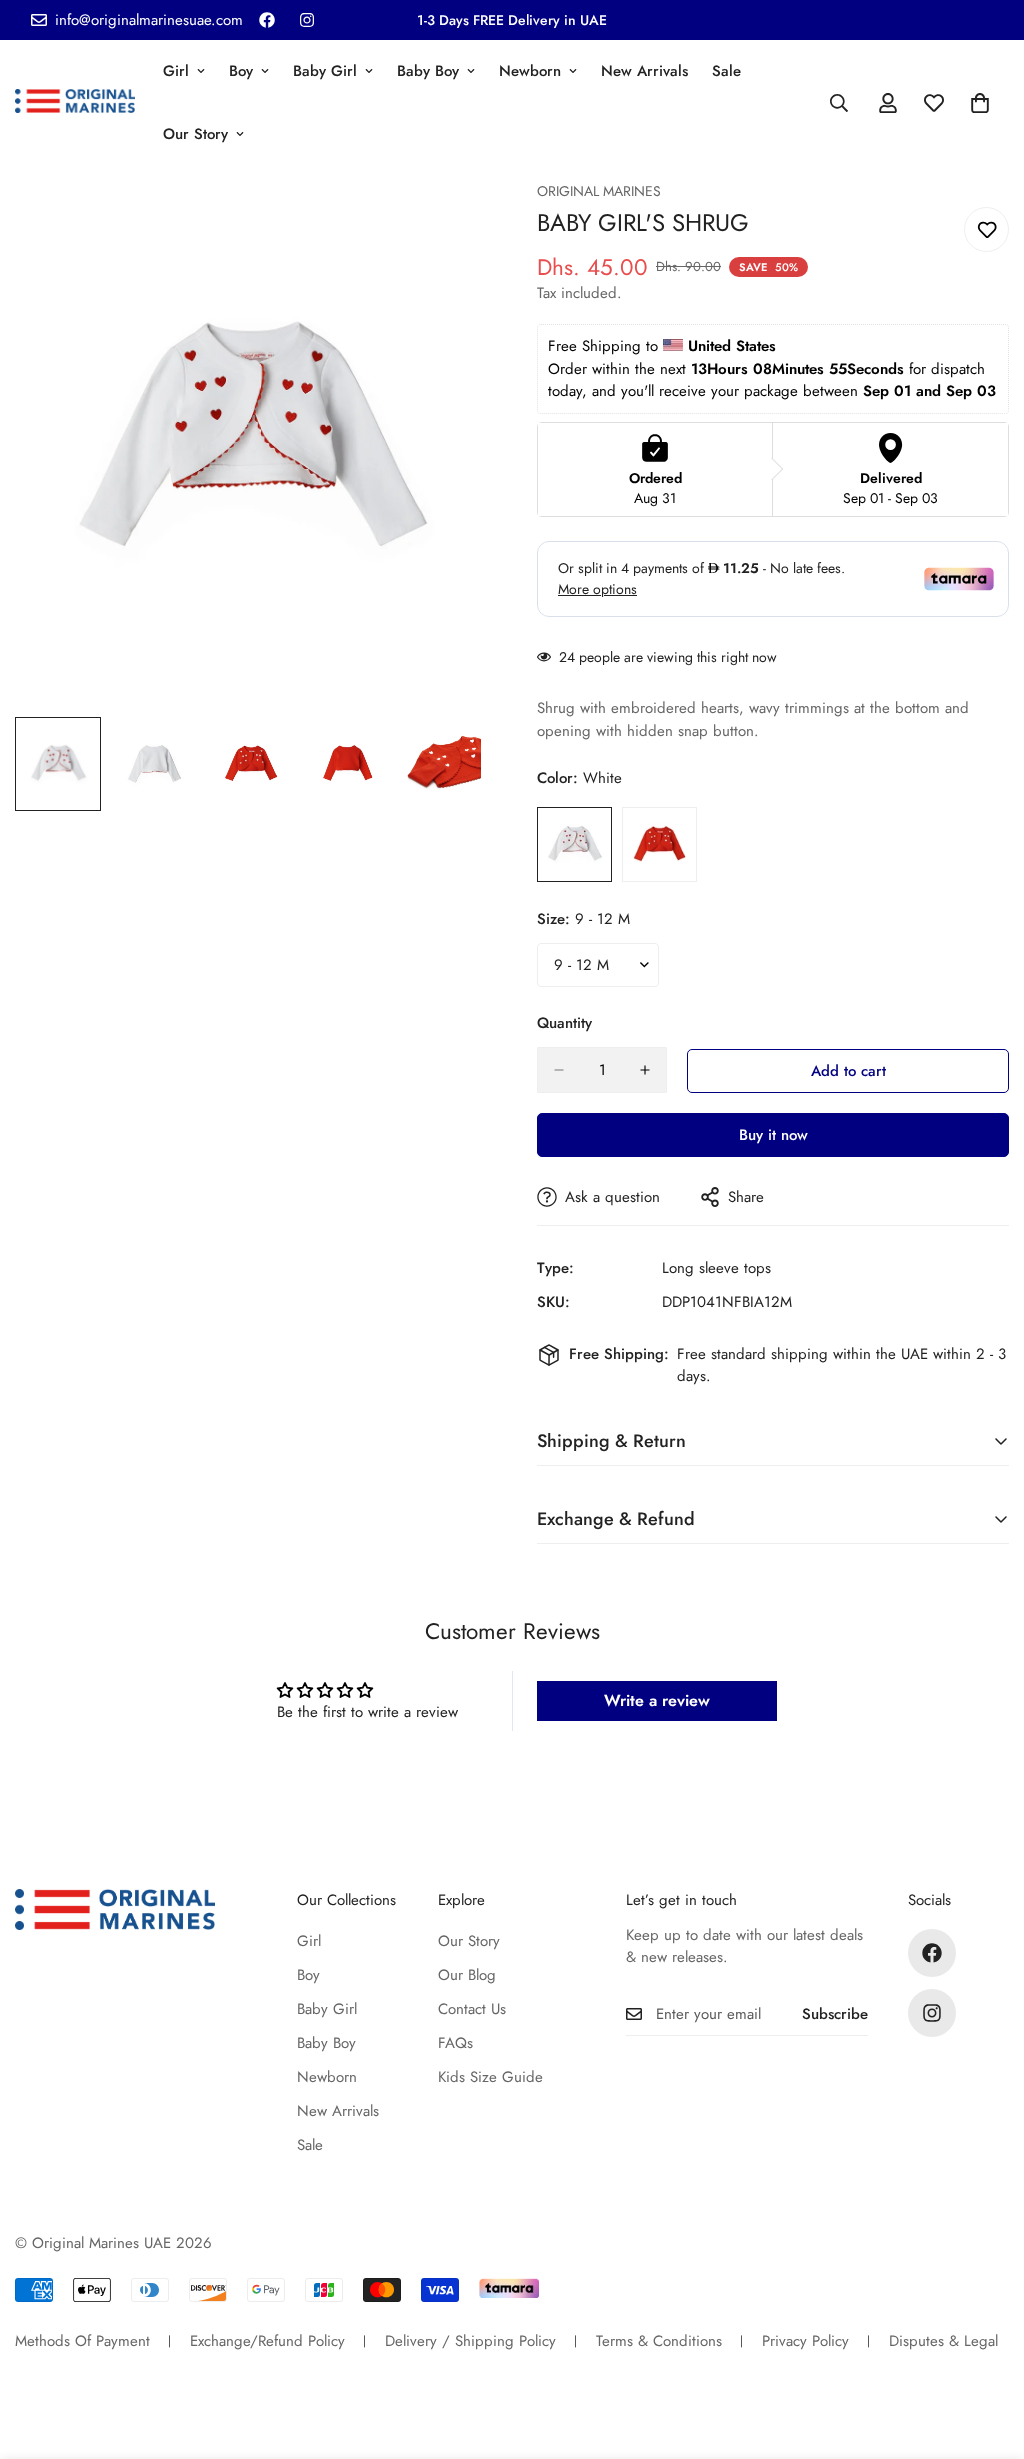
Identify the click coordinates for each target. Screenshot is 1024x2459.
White (574, 844)
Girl (176, 71)
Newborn (530, 71)
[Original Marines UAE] (75, 103)
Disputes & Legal (943, 2341)
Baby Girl (325, 71)
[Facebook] (267, 20)
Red (659, 844)
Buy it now (773, 1135)
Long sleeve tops (716, 1268)
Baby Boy (428, 71)
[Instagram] (307, 20)
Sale (726, 71)
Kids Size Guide (490, 2077)
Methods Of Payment (82, 2341)
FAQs (455, 2043)
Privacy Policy (805, 2341)
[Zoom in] (444, 223)
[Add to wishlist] (986, 229)
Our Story (195, 134)
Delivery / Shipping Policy (470, 2341)
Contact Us (472, 2009)
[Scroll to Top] (985, 2350)
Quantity (564, 1023)
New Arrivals (644, 71)
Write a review (657, 1700)
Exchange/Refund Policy (267, 2341)
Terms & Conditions (659, 2341)
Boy (241, 71)
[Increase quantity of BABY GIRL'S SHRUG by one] (645, 1070)
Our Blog (467, 1975)
